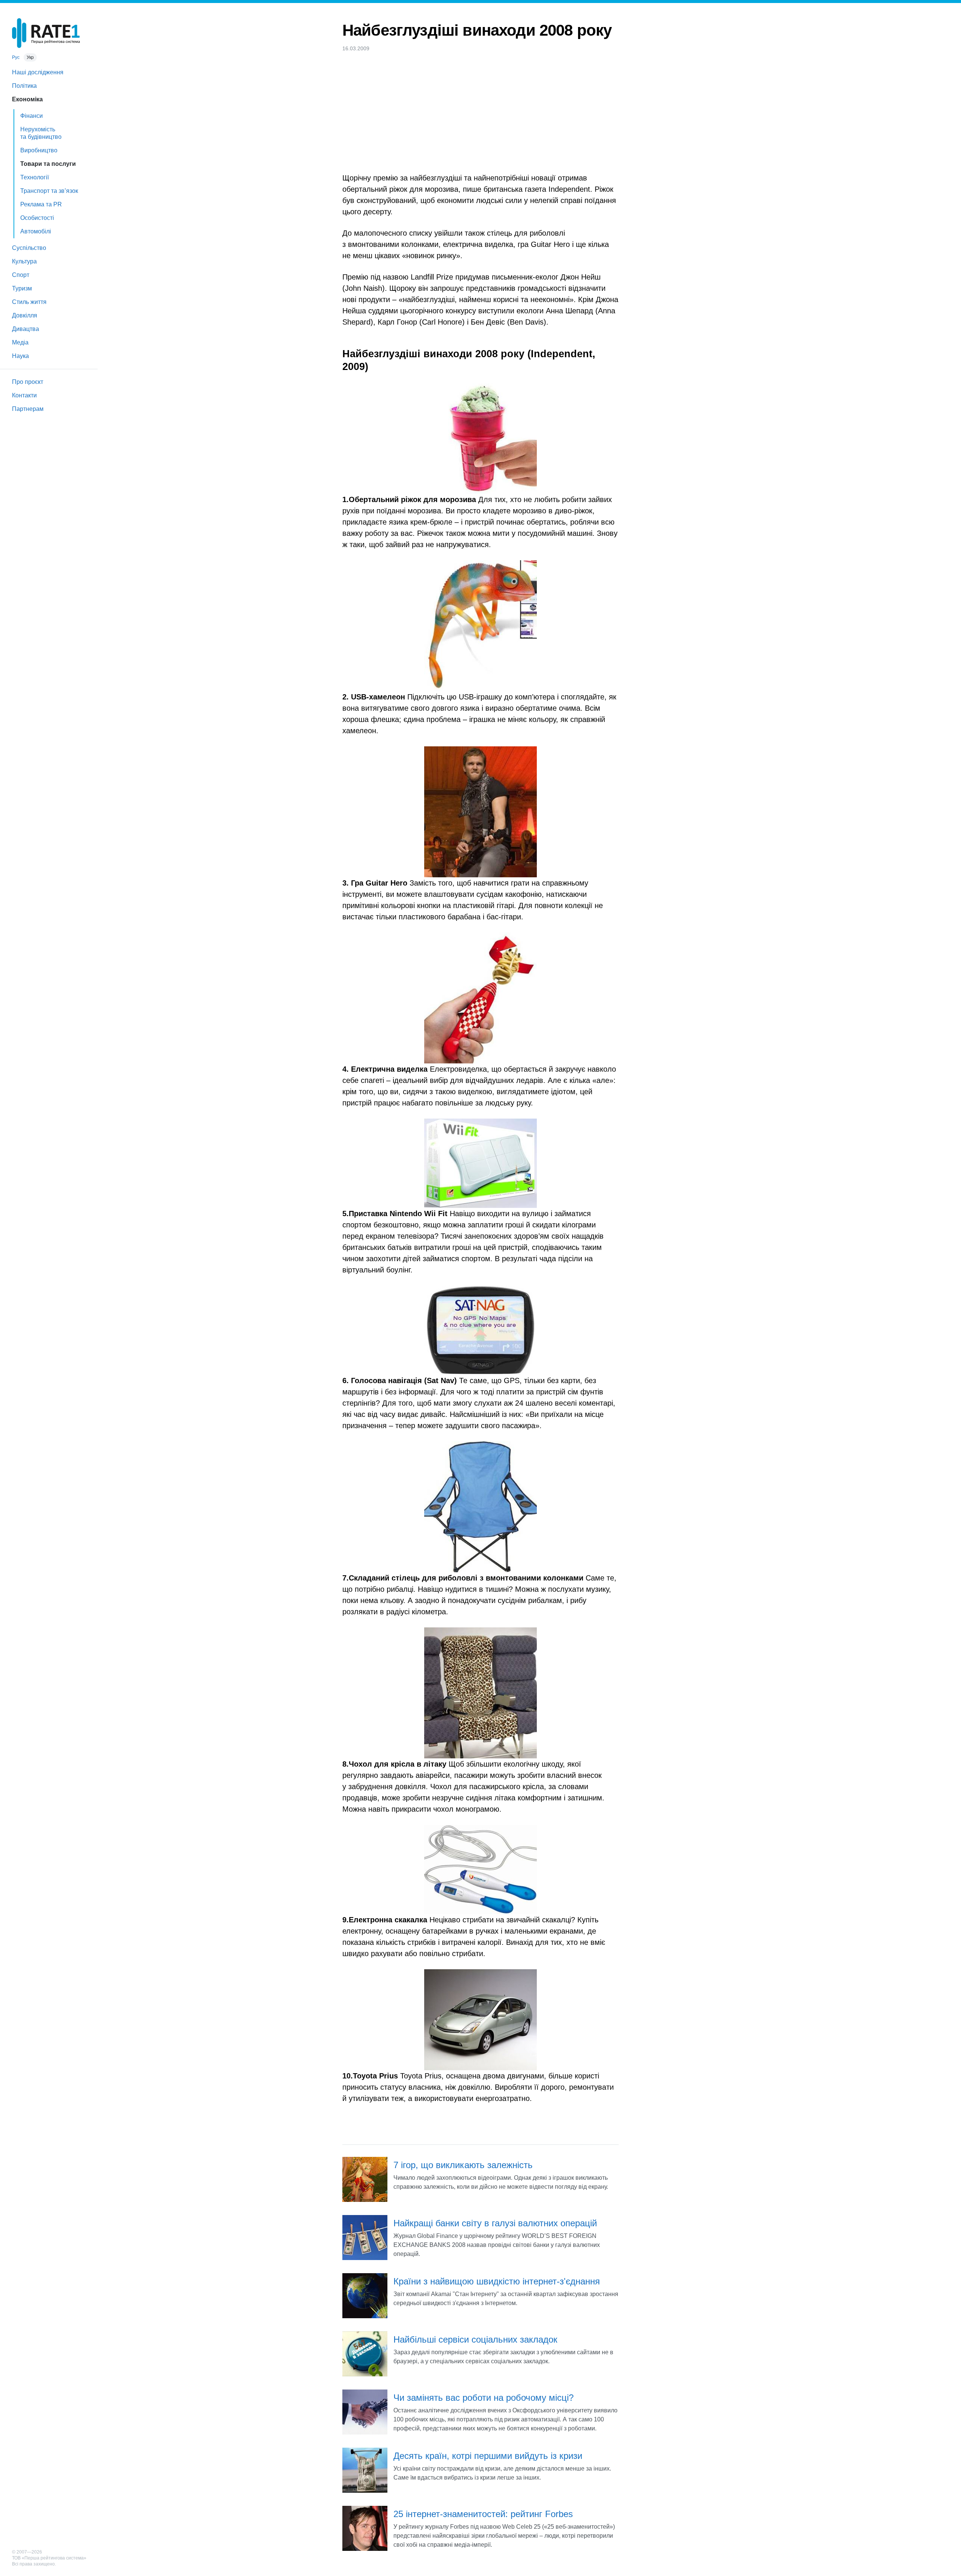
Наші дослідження (38, 72)
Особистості (37, 218)
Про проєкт (28, 382)
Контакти (24, 395)
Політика (24, 86)
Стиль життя (29, 302)
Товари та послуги (48, 164)
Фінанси (32, 116)
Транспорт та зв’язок (49, 191)
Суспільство (29, 248)
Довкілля (25, 315)
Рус (16, 57)
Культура (24, 261)
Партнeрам (28, 409)
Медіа (20, 342)
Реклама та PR (41, 204)
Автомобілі (36, 231)
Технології (35, 177)
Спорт (21, 275)
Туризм (22, 288)
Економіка (27, 99)
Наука (20, 356)
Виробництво (39, 150)
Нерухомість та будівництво (41, 133)
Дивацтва (26, 329)
